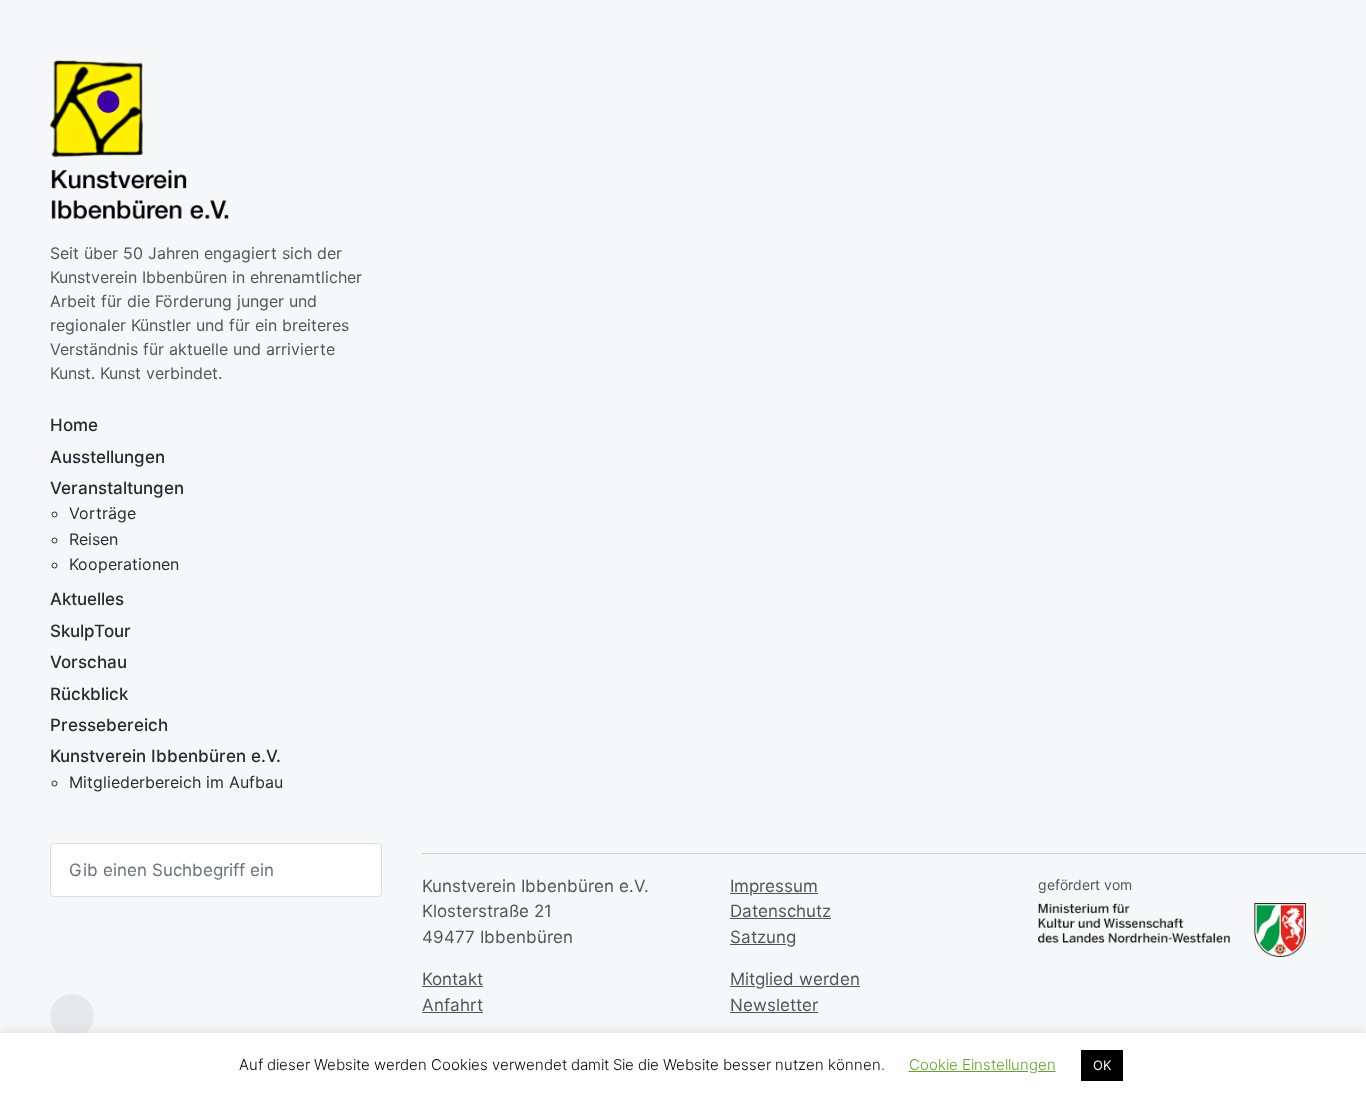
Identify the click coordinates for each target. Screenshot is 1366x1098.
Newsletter (774, 1005)
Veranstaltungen (117, 488)
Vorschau (88, 662)
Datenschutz (780, 911)
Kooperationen (124, 564)
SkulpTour (90, 631)
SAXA (469, 589)
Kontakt (452, 979)
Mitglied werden (795, 979)
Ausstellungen (107, 457)
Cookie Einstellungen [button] (982, 1064)
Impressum (774, 886)
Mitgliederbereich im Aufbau (176, 782)
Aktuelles (87, 599)
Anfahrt (452, 1005)
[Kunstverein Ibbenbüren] (140, 140)
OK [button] (1102, 1065)
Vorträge (102, 513)
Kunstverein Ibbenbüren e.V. (165, 756)
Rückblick (89, 694)
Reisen (93, 539)
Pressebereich (109, 725)
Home (74, 425)
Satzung (763, 937)
